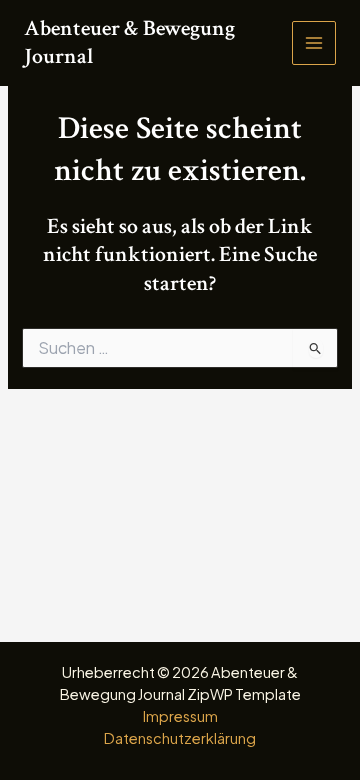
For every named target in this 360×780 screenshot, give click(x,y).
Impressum (180, 716)
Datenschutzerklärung (180, 738)
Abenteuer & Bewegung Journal (129, 42)
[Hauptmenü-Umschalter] (314, 43)
